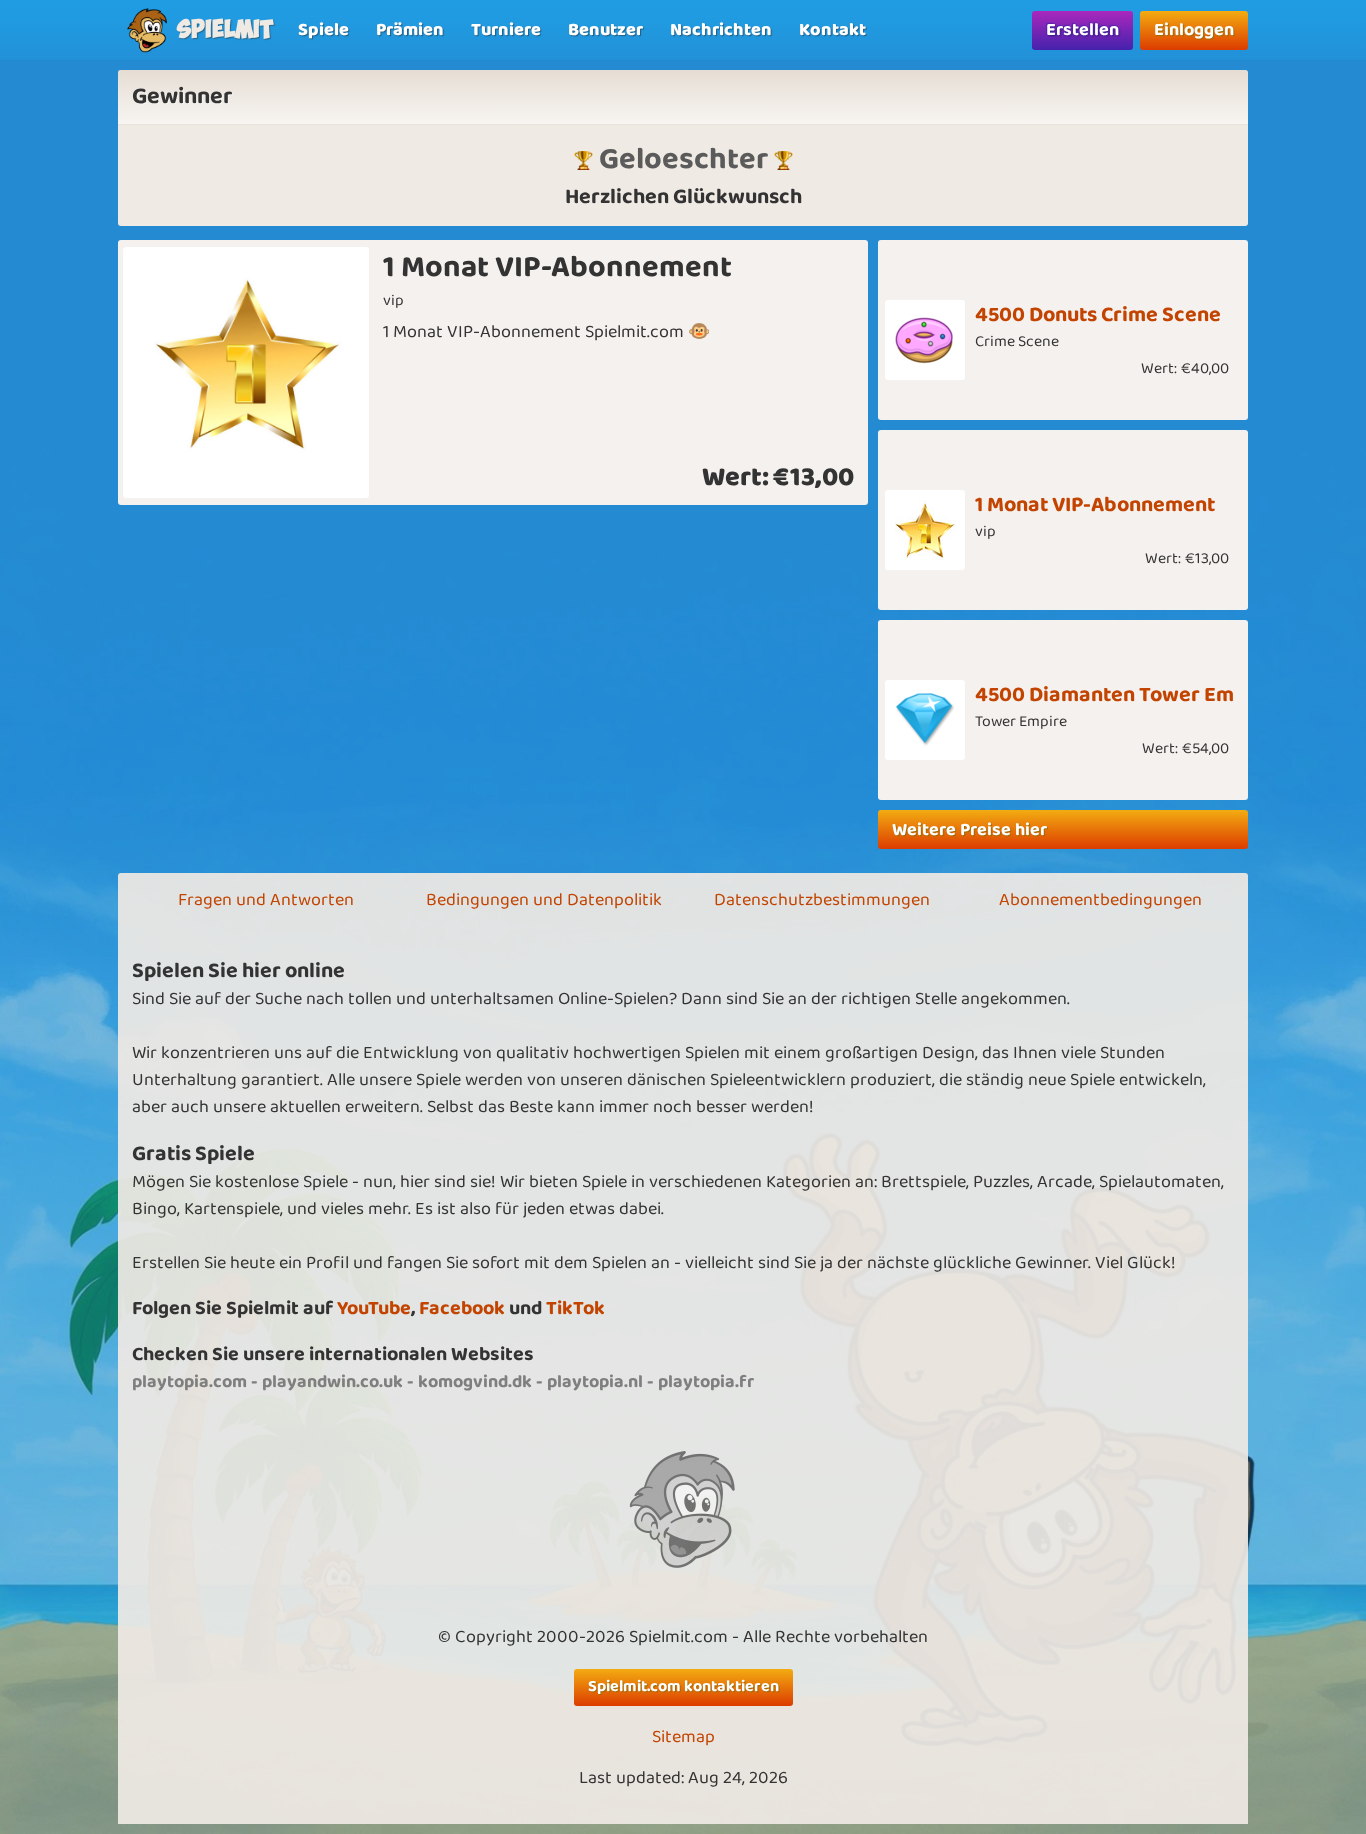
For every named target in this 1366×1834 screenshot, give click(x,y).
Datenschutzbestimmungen (822, 900)
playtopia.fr (706, 1382)
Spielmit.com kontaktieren (683, 1686)
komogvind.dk (475, 1382)
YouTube (374, 1308)
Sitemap (683, 1737)
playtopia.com (189, 1382)
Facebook (462, 1308)
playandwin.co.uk (332, 1382)
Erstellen (1082, 30)
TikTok (575, 1308)
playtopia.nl (595, 1382)
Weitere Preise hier (969, 830)
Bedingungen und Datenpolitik (544, 900)
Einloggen (1194, 30)
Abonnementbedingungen (1100, 900)
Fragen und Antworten (266, 900)
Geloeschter (683, 159)
